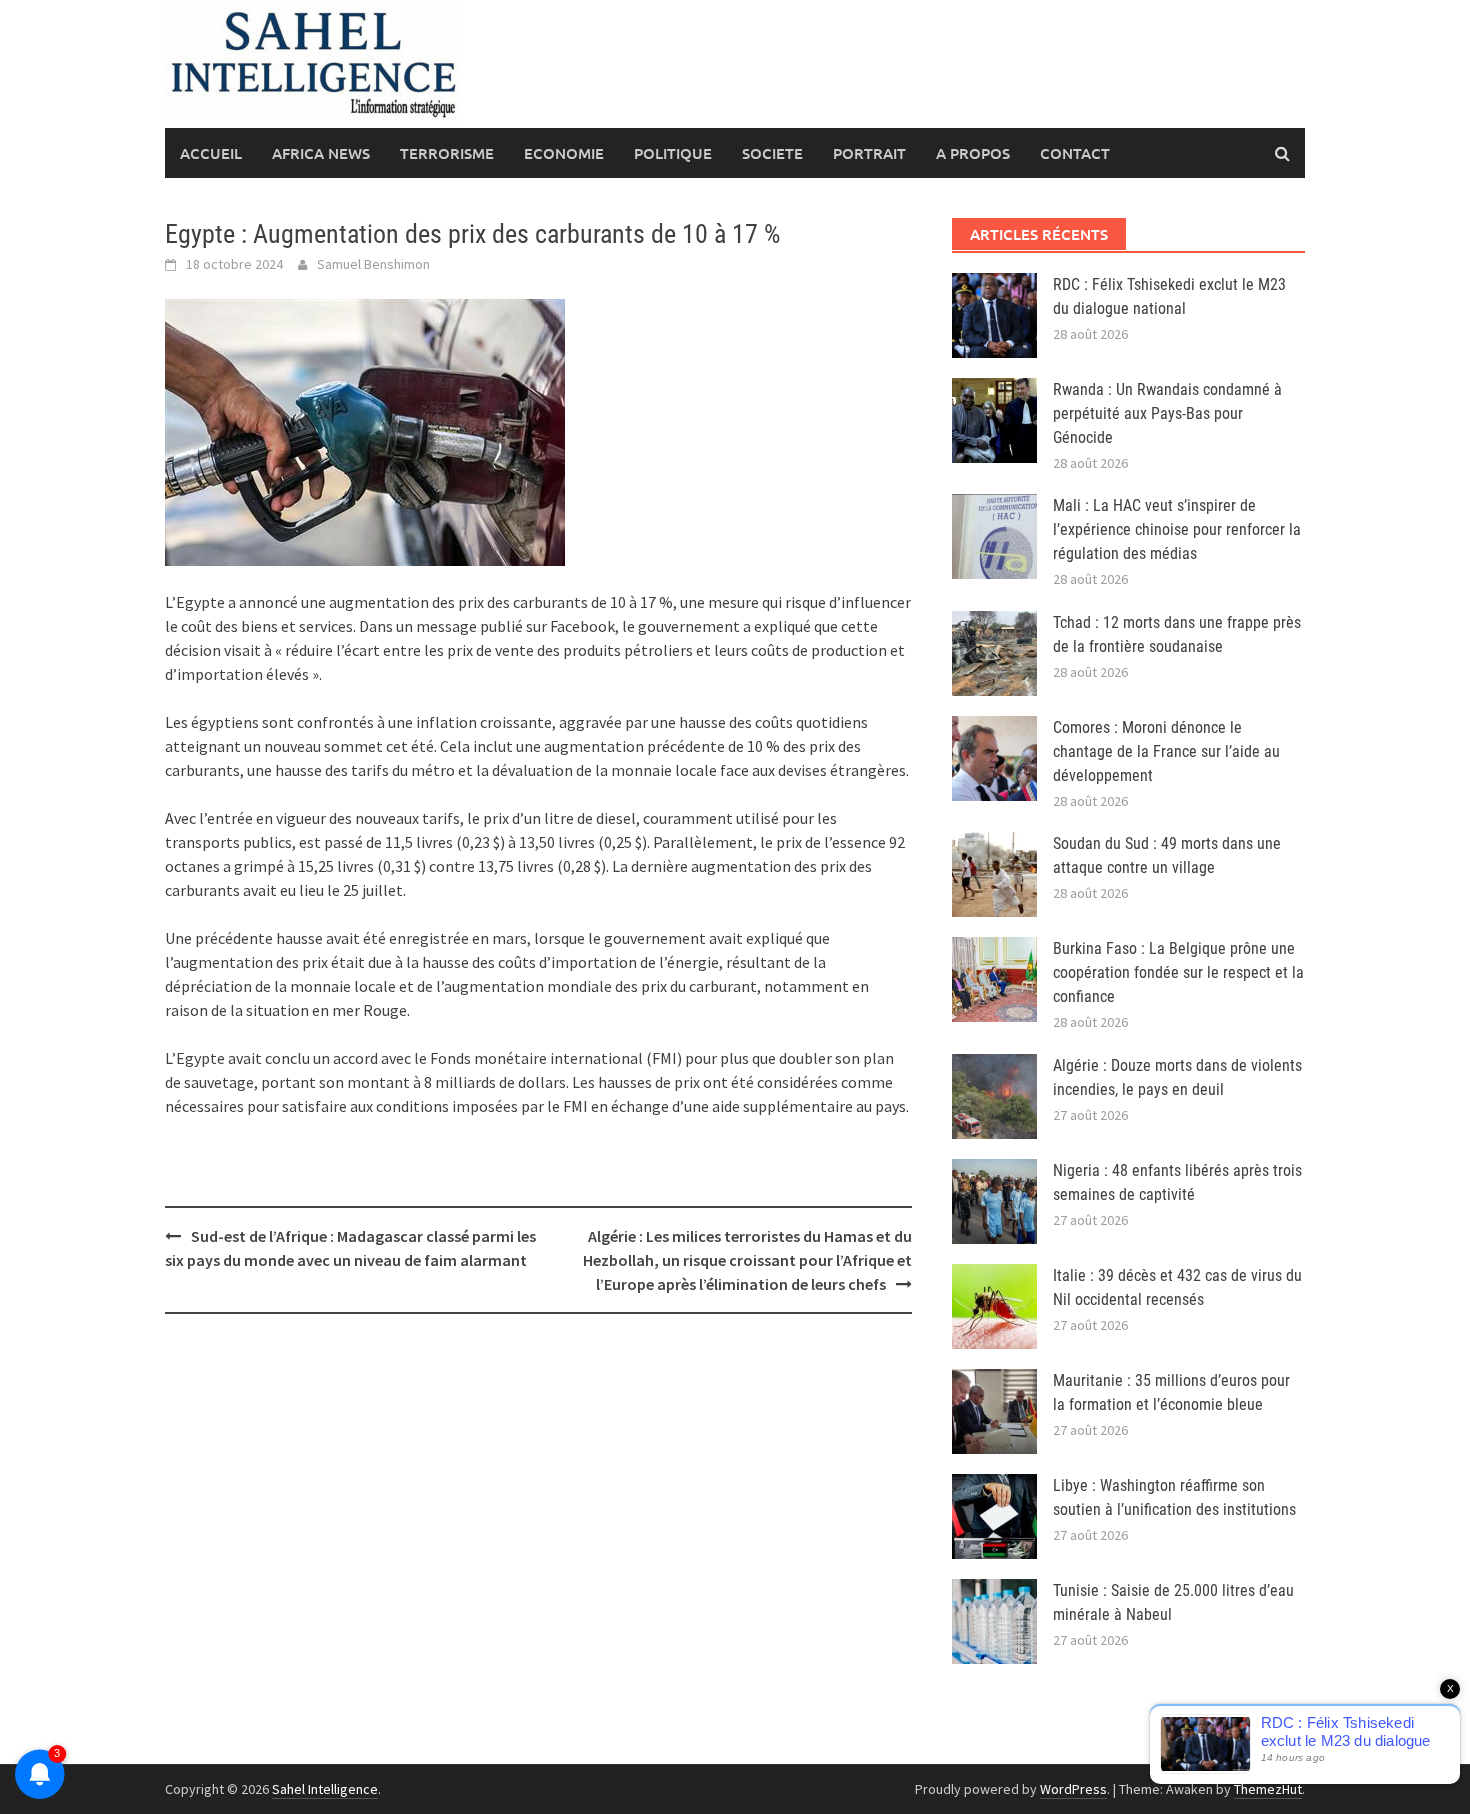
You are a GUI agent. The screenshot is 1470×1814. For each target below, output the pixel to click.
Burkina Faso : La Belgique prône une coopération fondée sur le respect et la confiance (1178, 972)
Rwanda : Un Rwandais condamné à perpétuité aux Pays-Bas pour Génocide (1167, 413)
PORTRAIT (869, 153)
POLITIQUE (673, 153)
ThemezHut (1268, 1789)
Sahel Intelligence (325, 1789)
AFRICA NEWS (321, 153)
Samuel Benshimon (373, 264)
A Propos (973, 153)
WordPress (1073, 1789)
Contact (1075, 153)
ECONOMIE (564, 153)
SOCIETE (772, 153)
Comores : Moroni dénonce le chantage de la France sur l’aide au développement (1166, 751)
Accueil (211, 153)
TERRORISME (447, 153)
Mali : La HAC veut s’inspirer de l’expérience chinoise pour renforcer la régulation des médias (1177, 529)
